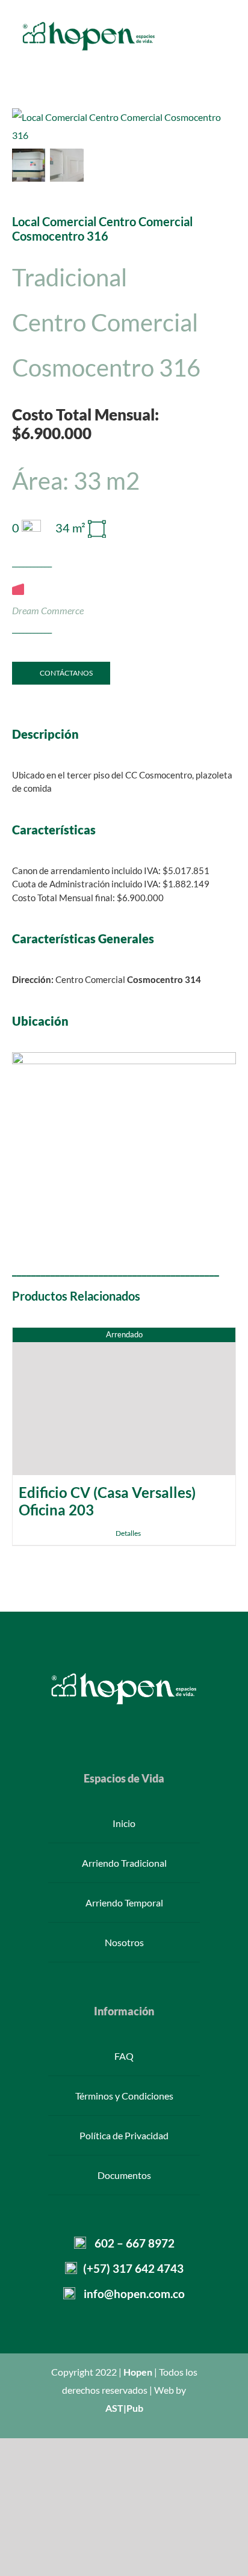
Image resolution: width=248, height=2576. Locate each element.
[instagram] (124, 1725)
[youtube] (143, 1725)
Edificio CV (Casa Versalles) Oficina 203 (107, 1501)
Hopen (138, 2372)
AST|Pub (124, 2408)
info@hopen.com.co (134, 2294)
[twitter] (105, 1725)
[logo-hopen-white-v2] (124, 1675)
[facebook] (85, 1725)
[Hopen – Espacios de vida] (89, 23)
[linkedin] (163, 1725)
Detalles (128, 1533)
